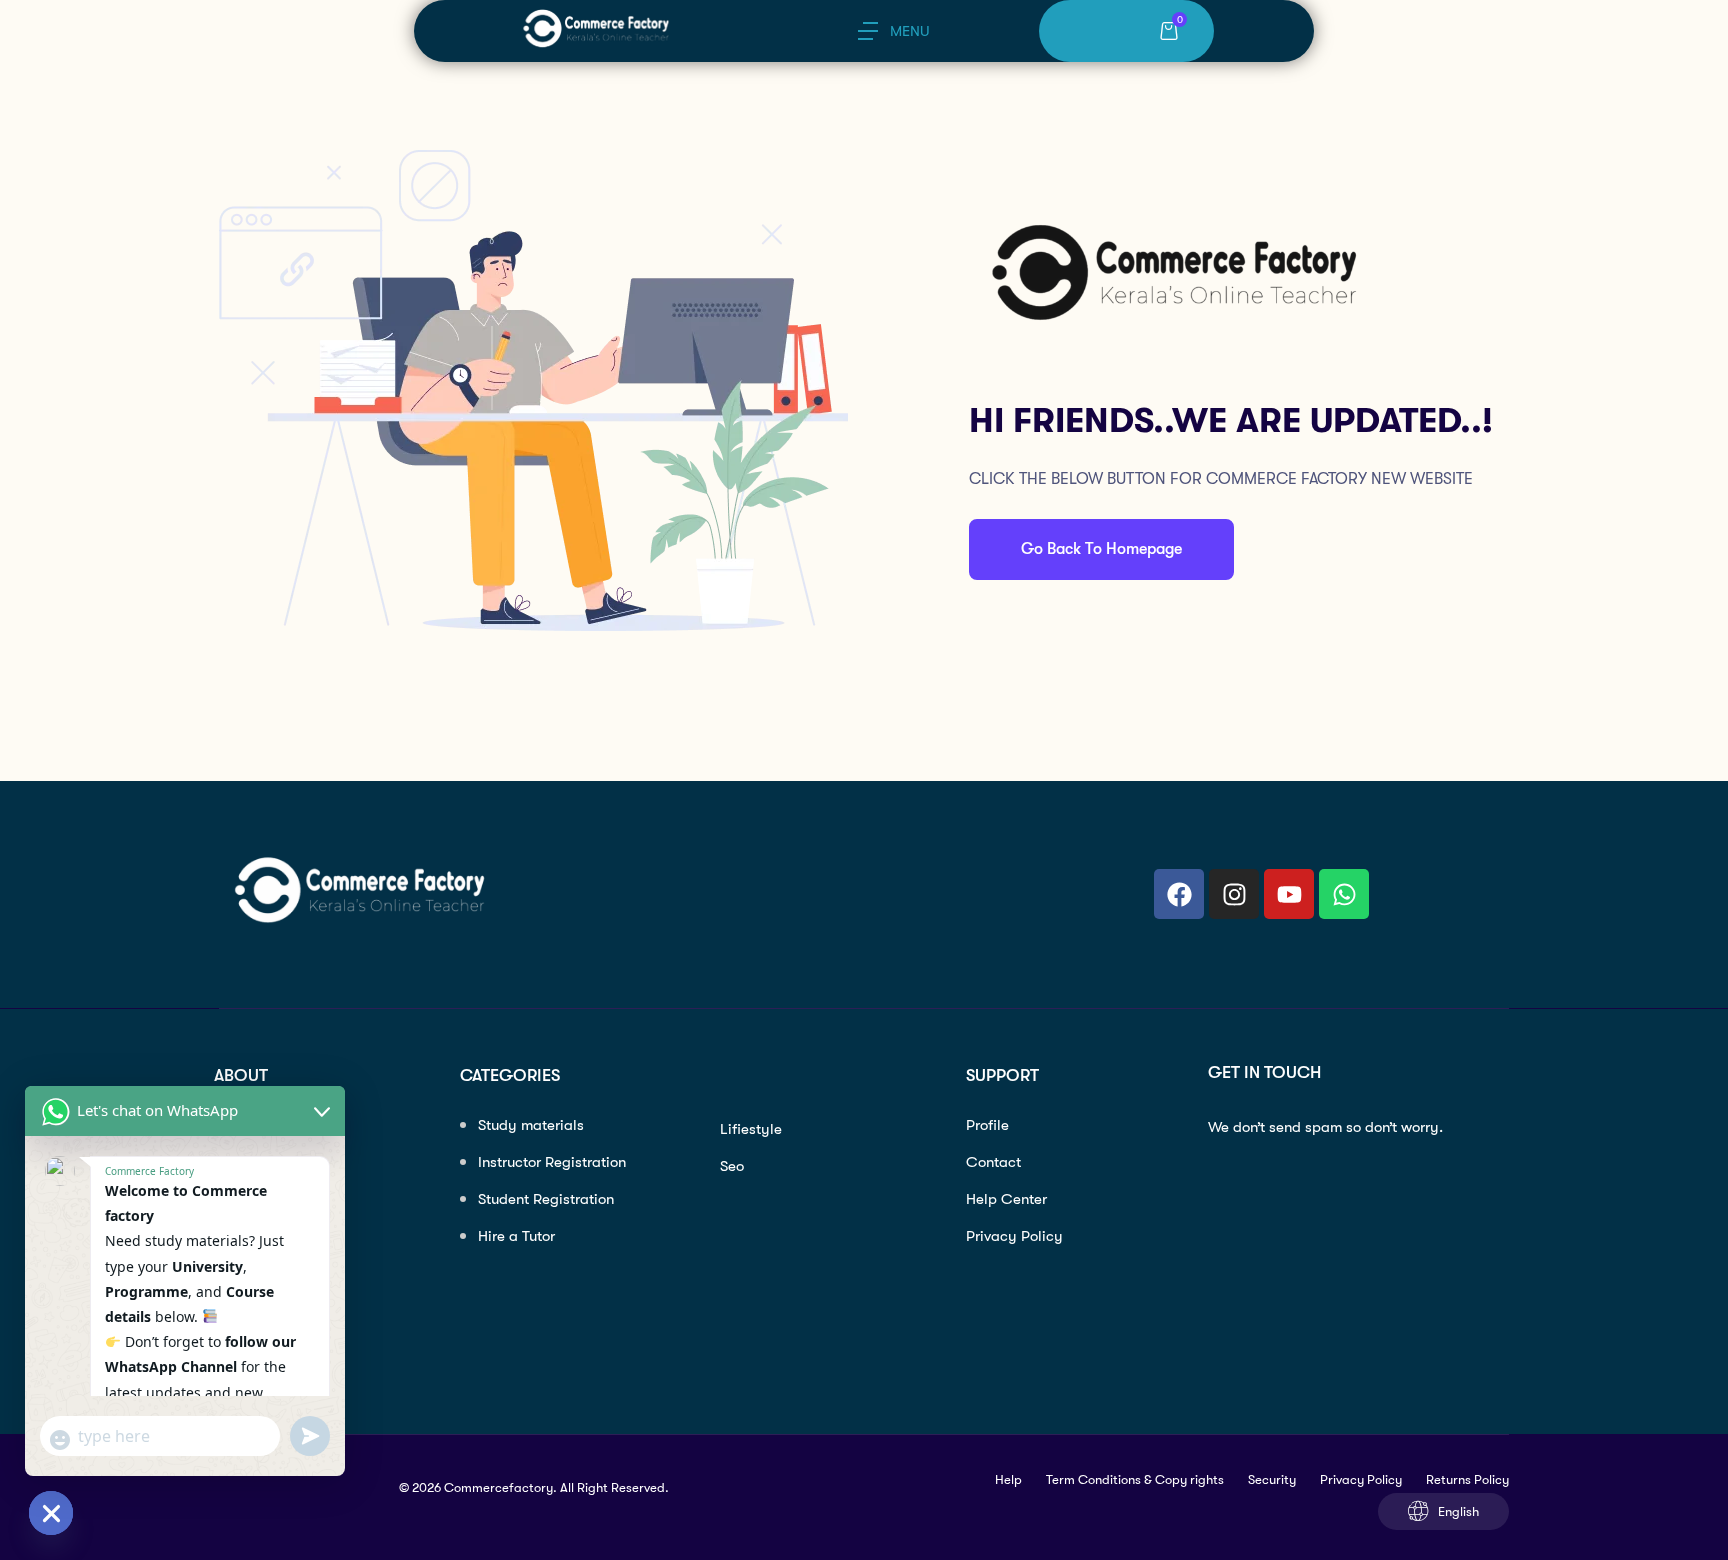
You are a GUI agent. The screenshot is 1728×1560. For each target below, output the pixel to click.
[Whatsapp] (1344, 894)
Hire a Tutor (516, 1236)
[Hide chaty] (51, 1513)
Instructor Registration (552, 1162)
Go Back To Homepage (1101, 549)
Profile (987, 1125)
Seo (732, 1166)
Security (1272, 1479)
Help (1008, 1479)
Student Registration (546, 1199)
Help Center (1006, 1199)
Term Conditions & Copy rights (1135, 1479)
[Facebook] (1179, 894)
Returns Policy (1467, 1479)
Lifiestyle (751, 1129)
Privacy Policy (1014, 1236)
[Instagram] (1234, 894)
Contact (993, 1162)
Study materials (531, 1125)
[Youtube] (1289, 894)
